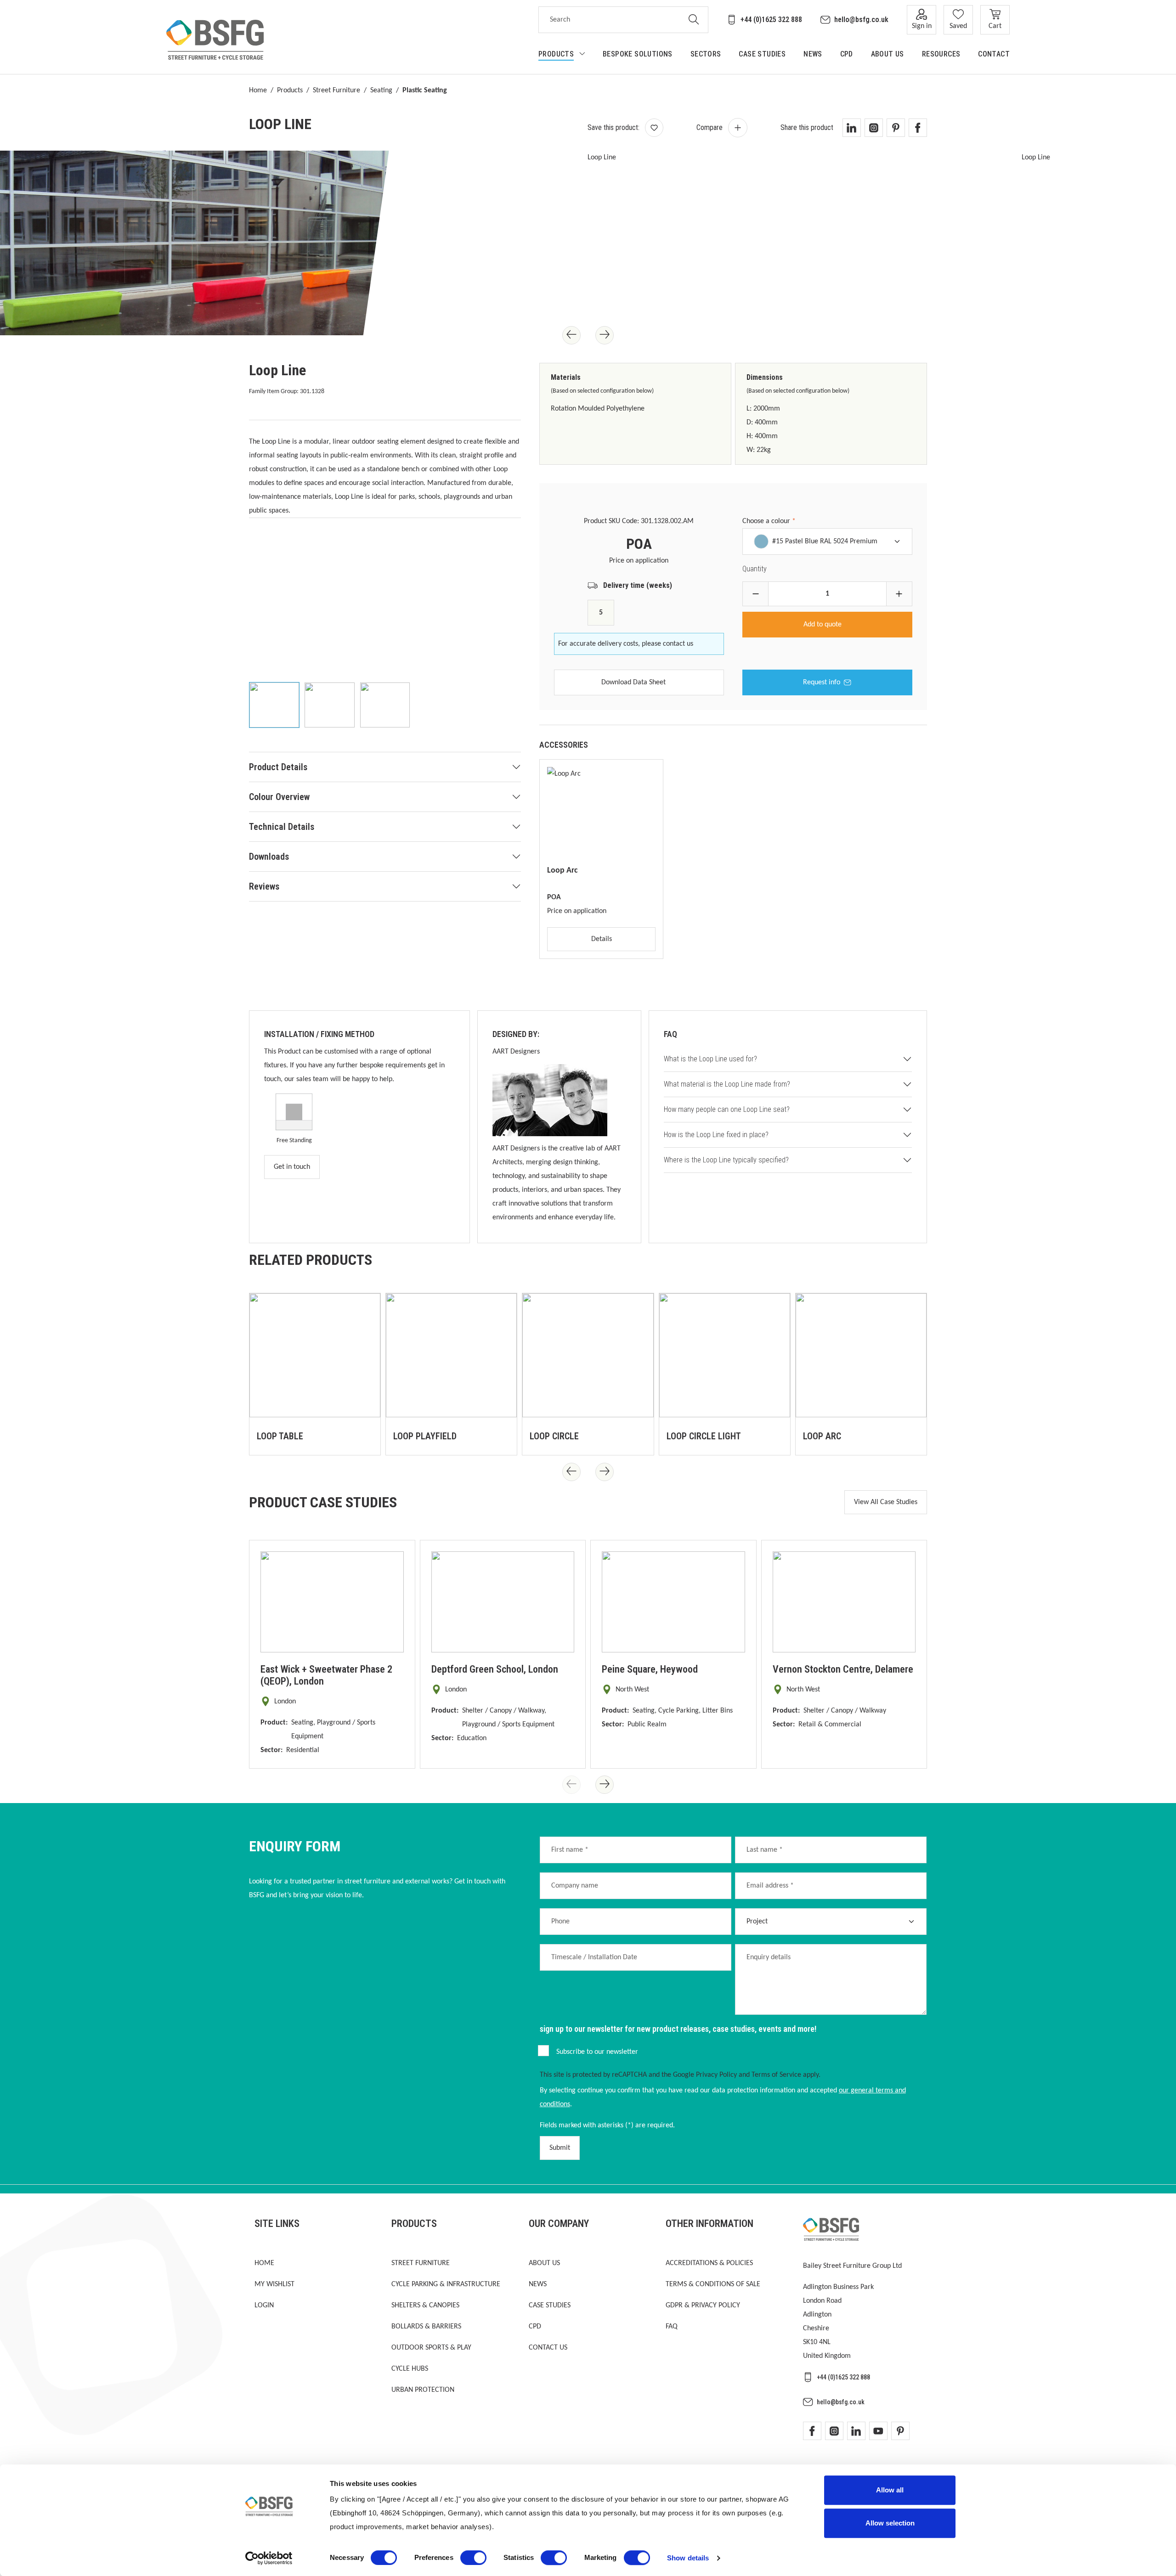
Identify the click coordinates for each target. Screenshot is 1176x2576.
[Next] (605, 335)
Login (264, 2305)
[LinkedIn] (856, 2431)
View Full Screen (311, 305)
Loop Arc (563, 871)
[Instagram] (834, 2431)
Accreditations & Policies (709, 2263)
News (538, 2284)
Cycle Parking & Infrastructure (446, 2284)
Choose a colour (769, 521)
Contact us (548, 2348)
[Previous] (571, 335)
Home (258, 90)
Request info (822, 682)
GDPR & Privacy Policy (703, 2305)
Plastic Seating (425, 90)
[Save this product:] (654, 128)
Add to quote (823, 625)
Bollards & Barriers (426, 2327)
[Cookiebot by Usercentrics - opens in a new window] (269, 2558)
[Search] (694, 20)
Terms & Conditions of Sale (713, 2284)
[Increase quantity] (899, 594)
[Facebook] (812, 2431)
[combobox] (609, 20)
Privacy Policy (716, 2075)
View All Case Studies (886, 1502)
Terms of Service (776, 2075)
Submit (560, 2148)
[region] (385, 635)
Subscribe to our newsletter (597, 2052)
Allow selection (890, 2523)
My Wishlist (274, 2284)
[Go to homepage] (215, 40)
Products (290, 90)
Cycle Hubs (410, 2369)
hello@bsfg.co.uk (861, 20)
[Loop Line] (598, 243)
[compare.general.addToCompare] (738, 128)
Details (602, 939)
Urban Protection (423, 2390)
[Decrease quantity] (755, 594)
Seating (381, 90)
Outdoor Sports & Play (431, 2348)
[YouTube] (878, 2431)
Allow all (890, 2490)
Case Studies (550, 2305)
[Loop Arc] (602, 813)
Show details (688, 2558)
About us (544, 2263)
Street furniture (421, 2263)
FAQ (672, 2327)
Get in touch (292, 1167)
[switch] (473, 2558)
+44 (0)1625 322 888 (771, 20)
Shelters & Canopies (425, 2305)
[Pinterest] (900, 2431)
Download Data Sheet (633, 682)
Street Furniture (336, 90)
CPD (535, 2327)
